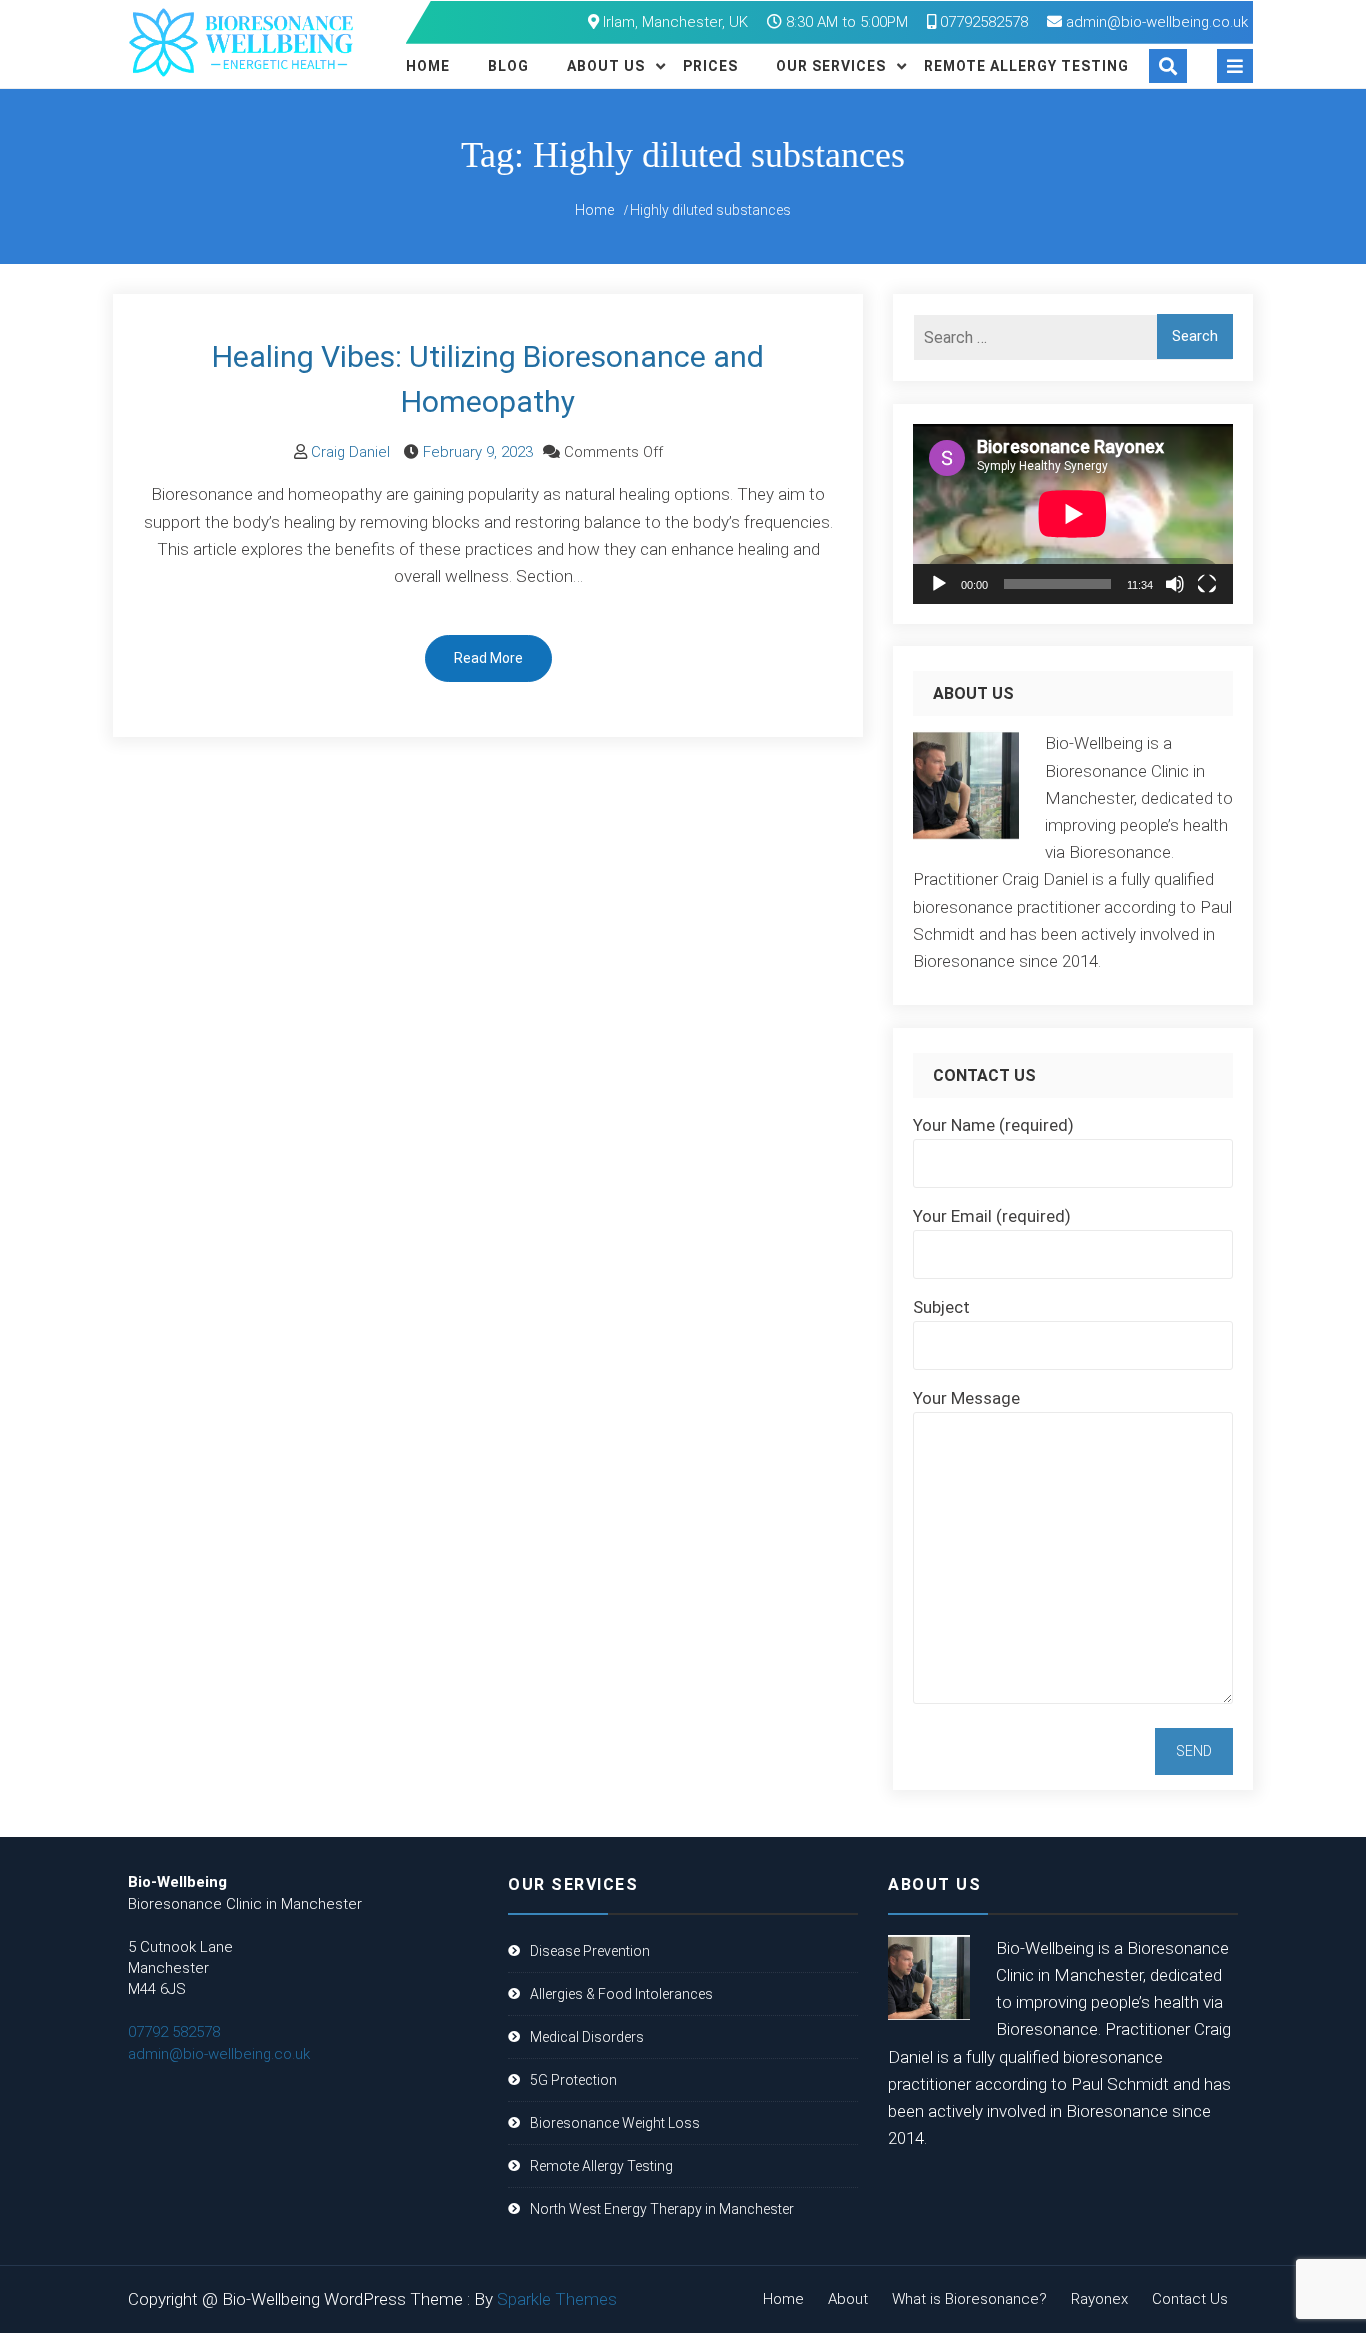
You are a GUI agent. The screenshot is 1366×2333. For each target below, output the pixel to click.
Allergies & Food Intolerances (621, 1994)
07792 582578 (174, 2032)
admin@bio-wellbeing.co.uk (1157, 22)
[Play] (939, 584)
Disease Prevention (590, 1951)
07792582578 (982, 22)
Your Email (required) (992, 1216)
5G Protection (573, 2080)
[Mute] (1175, 584)
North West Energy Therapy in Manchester (662, 2209)
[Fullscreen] (1207, 584)
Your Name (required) (993, 1125)
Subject (941, 1307)
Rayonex (1099, 2299)
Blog (508, 66)
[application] (1073, 514)
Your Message (966, 1398)
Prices (710, 66)
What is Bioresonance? (969, 2299)
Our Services (831, 66)
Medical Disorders (587, 2037)
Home (428, 66)
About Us (606, 66)
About (848, 2299)
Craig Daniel (350, 452)
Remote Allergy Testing (1026, 66)
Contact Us (1190, 2299)
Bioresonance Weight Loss (615, 2123)
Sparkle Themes (557, 2299)
